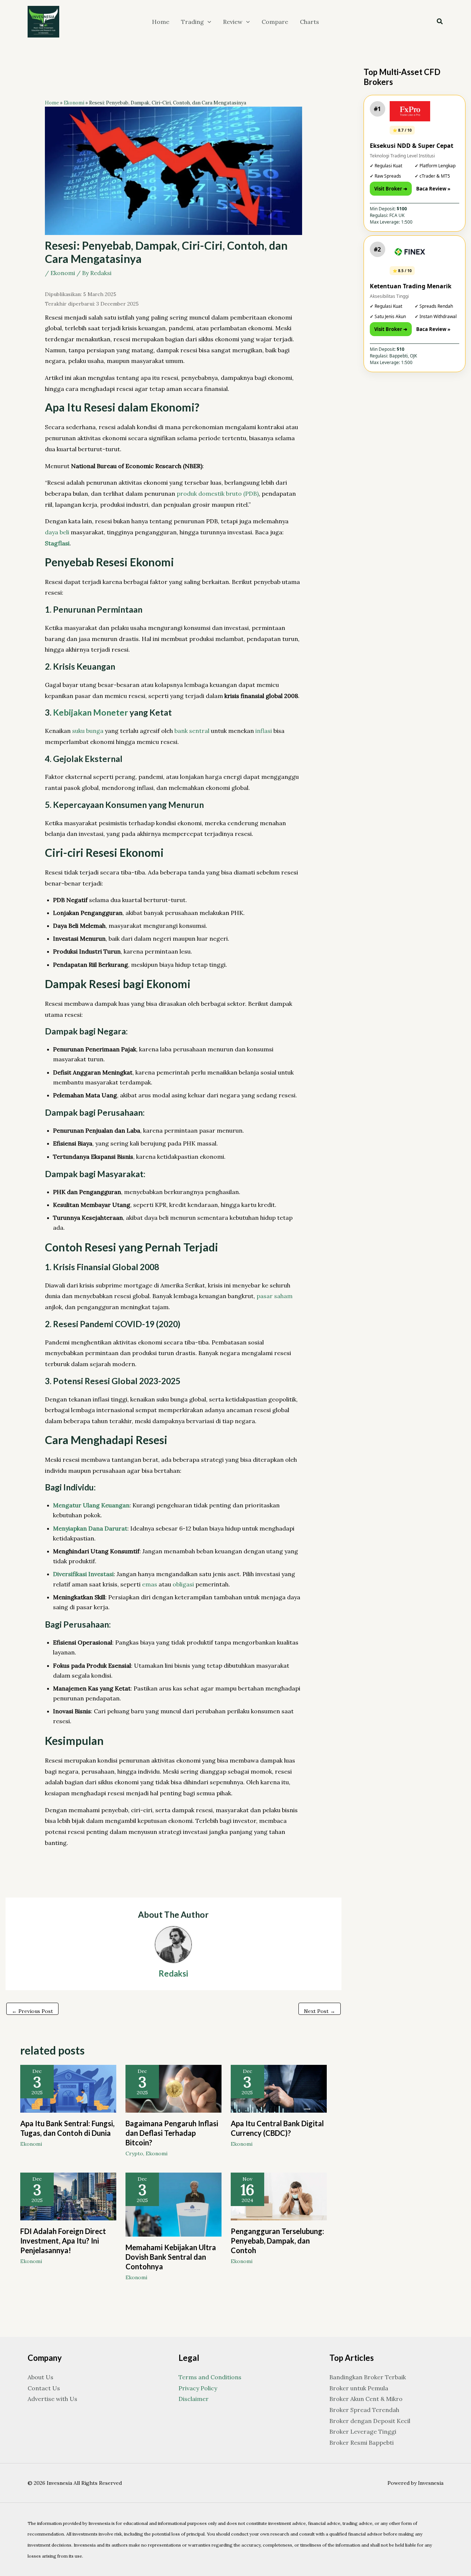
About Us (40, 2377)
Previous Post (32, 2011)
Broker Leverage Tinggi (363, 2431)
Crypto (134, 2153)
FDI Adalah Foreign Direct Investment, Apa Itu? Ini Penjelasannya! (63, 2241)
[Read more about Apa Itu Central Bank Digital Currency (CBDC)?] (279, 2088)
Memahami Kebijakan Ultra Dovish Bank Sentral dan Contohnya (171, 2257)
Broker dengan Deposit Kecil (370, 2421)
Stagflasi (57, 543)
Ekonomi (74, 103)
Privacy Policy (198, 2388)
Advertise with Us (52, 2399)
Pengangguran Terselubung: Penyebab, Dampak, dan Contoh (277, 2241)
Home (52, 103)
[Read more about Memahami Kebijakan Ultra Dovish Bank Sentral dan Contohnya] (173, 2204)
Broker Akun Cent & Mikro (366, 2399)
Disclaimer (194, 2399)
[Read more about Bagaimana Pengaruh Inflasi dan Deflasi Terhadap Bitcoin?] (173, 2088)
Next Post (320, 2011)
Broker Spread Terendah (364, 2410)
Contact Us (44, 2388)
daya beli (57, 532)
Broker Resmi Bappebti (362, 2443)
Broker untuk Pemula (359, 2388)
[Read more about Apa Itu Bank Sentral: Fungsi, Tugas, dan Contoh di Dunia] (68, 2088)
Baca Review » (433, 189)
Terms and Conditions (210, 2377)
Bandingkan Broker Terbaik (368, 2377)
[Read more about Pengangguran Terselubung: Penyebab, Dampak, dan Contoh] (279, 2196)
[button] (208, 22)
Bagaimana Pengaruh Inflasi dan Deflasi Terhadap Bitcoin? (172, 2133)
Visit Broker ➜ (391, 189)
